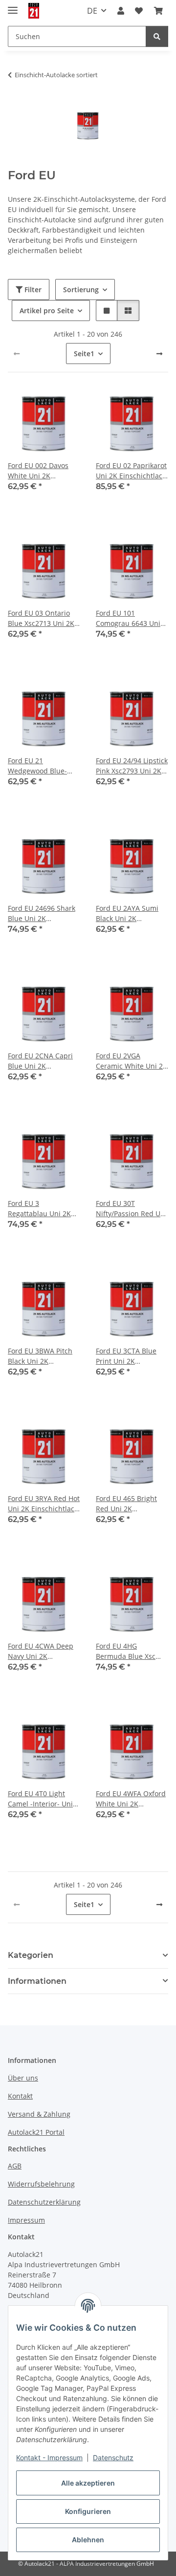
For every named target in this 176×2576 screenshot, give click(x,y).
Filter (32, 290)
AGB (15, 2166)
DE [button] (92, 11)
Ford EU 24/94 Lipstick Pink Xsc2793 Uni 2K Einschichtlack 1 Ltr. (132, 766)
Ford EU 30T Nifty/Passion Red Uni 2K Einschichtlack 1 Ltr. (131, 1209)
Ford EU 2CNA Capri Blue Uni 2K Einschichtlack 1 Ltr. (40, 1061)
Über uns (23, 2078)
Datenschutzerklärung (44, 2202)
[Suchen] (157, 36)
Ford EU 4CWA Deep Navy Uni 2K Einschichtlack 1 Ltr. (41, 1651)
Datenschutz (113, 2458)
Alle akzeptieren (88, 2483)
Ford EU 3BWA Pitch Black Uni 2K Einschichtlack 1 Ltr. (40, 1356)
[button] (121, 11)
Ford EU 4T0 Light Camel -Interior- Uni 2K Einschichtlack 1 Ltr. (40, 1799)
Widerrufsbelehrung (41, 2184)
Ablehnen (88, 2540)
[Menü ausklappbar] (13, 6)
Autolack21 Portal (36, 2132)
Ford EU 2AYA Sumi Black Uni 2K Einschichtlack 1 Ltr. (128, 913)
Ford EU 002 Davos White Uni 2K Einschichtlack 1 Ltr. (40, 471)
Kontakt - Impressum (49, 2458)
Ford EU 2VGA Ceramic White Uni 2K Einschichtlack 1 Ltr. (132, 1061)
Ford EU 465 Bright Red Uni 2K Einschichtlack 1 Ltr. (128, 1504)
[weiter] (159, 354)
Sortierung (81, 290)
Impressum (26, 2220)
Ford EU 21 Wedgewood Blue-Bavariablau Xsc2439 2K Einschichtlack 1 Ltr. (42, 766)
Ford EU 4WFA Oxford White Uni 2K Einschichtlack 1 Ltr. (131, 1799)
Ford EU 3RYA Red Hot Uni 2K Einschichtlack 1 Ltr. (44, 1504)
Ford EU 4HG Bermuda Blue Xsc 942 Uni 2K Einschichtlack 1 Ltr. (128, 1651)
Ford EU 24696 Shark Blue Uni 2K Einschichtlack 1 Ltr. (42, 913)
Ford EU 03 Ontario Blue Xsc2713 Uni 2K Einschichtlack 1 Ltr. (41, 618)
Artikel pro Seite (47, 311)
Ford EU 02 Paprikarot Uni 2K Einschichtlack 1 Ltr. (131, 471)
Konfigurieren (88, 2511)
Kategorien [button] (31, 1955)
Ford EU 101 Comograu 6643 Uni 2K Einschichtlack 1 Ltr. (128, 618)
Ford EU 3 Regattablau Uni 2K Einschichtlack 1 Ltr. (40, 1209)
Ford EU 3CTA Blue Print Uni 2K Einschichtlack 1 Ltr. (128, 1356)
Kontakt (20, 2096)
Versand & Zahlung (39, 2114)
